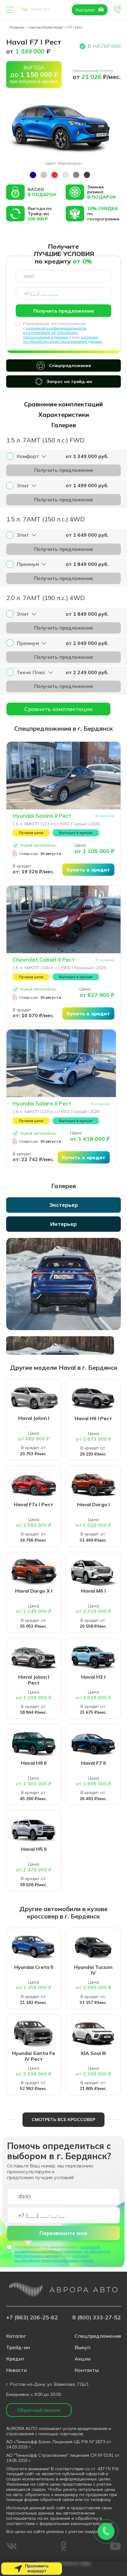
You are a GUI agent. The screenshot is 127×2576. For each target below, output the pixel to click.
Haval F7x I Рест (34, 1505)
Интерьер (63, 1224)
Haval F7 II (93, 1763)
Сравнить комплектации (58, 709)
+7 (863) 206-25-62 (32, 2317)
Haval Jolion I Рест (34, 1680)
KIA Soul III (93, 2053)
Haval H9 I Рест (93, 1418)
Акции (83, 2359)
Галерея (63, 425)
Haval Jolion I (34, 1418)
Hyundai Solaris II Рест (42, 816)
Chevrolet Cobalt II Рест (44, 960)
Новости (16, 2370)
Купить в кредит (88, 870)
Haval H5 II (34, 1849)
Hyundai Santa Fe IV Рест (34, 2056)
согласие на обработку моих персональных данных (63, 339)
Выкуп (82, 2347)
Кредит (15, 2359)
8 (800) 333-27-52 (97, 2317)
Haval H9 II (34, 1763)
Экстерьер (64, 1205)
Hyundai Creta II (34, 1967)
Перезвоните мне (63, 2233)
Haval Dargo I (93, 1505)
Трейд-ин (18, 2347)
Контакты (87, 2370)
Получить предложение (64, 311)
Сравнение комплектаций (63, 404)
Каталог (86, 10)
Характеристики (64, 415)
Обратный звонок (39, 2410)
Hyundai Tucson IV (93, 1970)
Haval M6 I (93, 1591)
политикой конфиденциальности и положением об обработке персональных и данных (55, 333)
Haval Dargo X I (34, 1591)
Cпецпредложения (98, 2336)
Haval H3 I (93, 1677)
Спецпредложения (70, 365)
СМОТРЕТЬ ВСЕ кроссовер (63, 2120)
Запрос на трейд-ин (69, 381)
